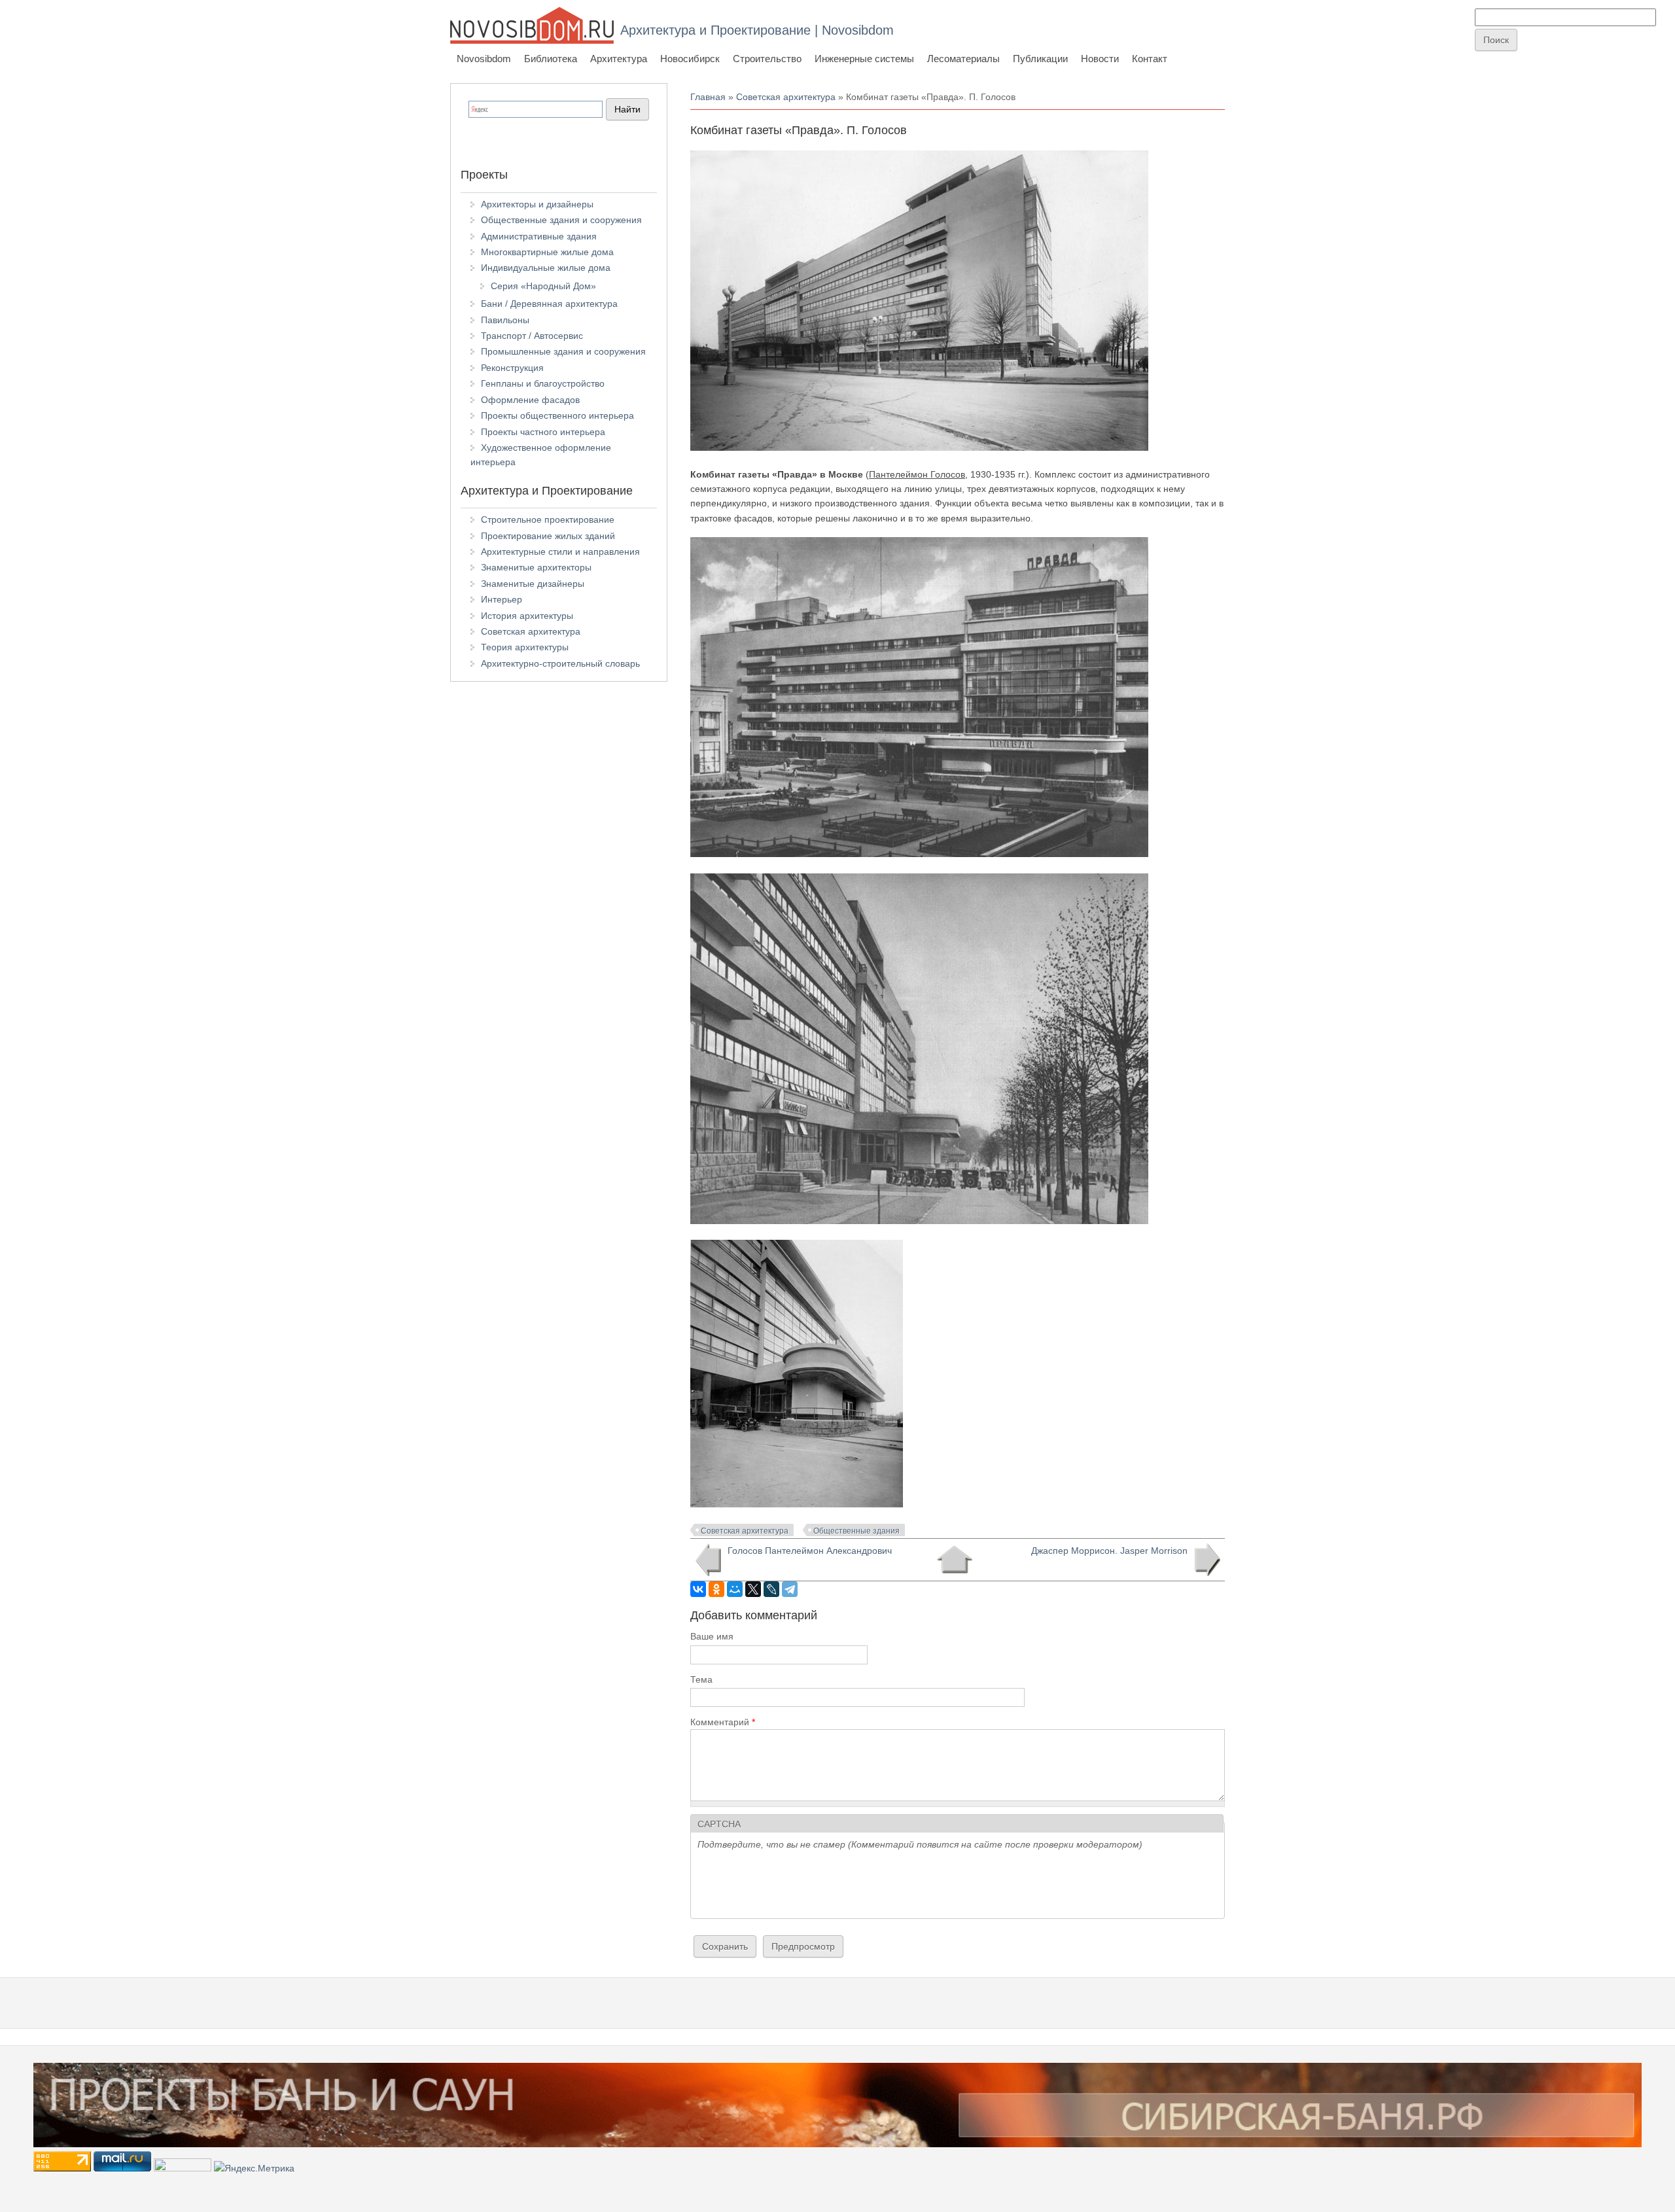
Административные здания (539, 236)
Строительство (767, 59)
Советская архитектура (786, 97)
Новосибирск (690, 59)
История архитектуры (527, 616)
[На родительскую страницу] (954, 1560)
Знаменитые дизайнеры (533, 584)
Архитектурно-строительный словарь (560, 663)
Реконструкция (512, 368)
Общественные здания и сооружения (561, 220)
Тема (701, 1679)
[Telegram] (790, 1589)
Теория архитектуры (525, 647)
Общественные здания (856, 1531)
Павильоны (505, 320)
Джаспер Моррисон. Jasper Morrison (1109, 1551)
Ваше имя (712, 1636)
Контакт (1150, 59)
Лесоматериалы (963, 59)
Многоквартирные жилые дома (547, 252)
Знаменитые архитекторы (536, 567)
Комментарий (723, 1722)
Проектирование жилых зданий (548, 536)
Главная (708, 97)
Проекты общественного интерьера (557, 415)
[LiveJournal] (771, 1589)
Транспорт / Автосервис (532, 336)
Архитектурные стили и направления (560, 552)
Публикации (1040, 59)
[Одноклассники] (716, 1589)
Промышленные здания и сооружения (563, 351)
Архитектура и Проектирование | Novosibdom (757, 30)
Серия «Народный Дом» (543, 286)
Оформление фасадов (530, 400)
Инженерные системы (864, 59)
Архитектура (619, 59)
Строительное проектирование (548, 519)
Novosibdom (484, 59)
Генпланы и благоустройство (543, 383)
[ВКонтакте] (698, 1589)
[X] (753, 1589)
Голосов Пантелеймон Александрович (810, 1551)
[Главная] (532, 25)
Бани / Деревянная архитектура (549, 304)
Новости (1100, 59)
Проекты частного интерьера (543, 432)
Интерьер (502, 599)
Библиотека (551, 59)
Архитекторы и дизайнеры (537, 204)
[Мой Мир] (735, 1589)
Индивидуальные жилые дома (546, 268)
